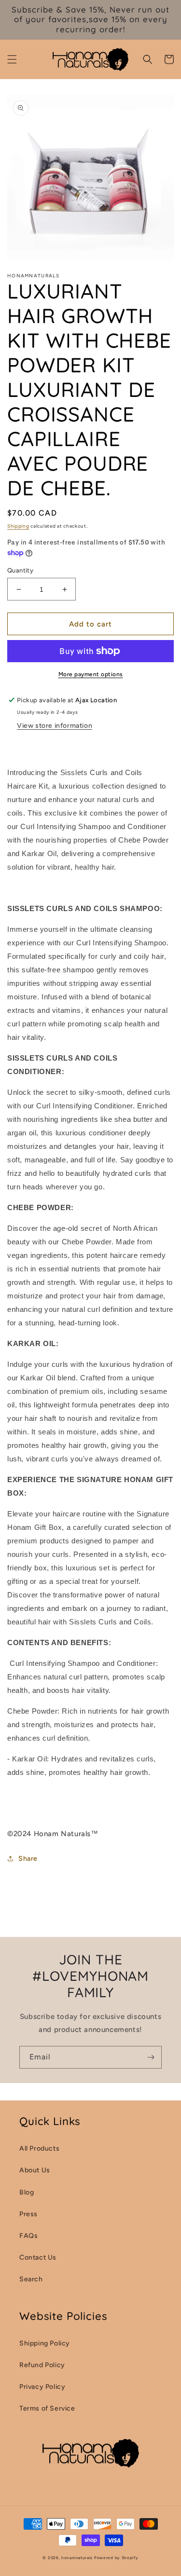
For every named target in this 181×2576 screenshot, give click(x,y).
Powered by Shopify (116, 2558)
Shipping (18, 526)
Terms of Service (47, 2408)
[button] (12, 59)
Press (28, 2214)
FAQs (28, 2236)
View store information (55, 726)
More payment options (91, 674)
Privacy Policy (42, 2387)
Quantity (20, 570)
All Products (39, 2148)
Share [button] (28, 1859)
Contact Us (38, 2257)
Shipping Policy (45, 2343)
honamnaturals (77, 2558)
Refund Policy (42, 2365)
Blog (27, 2192)
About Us (35, 2170)
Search (31, 2279)
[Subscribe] (151, 2057)
